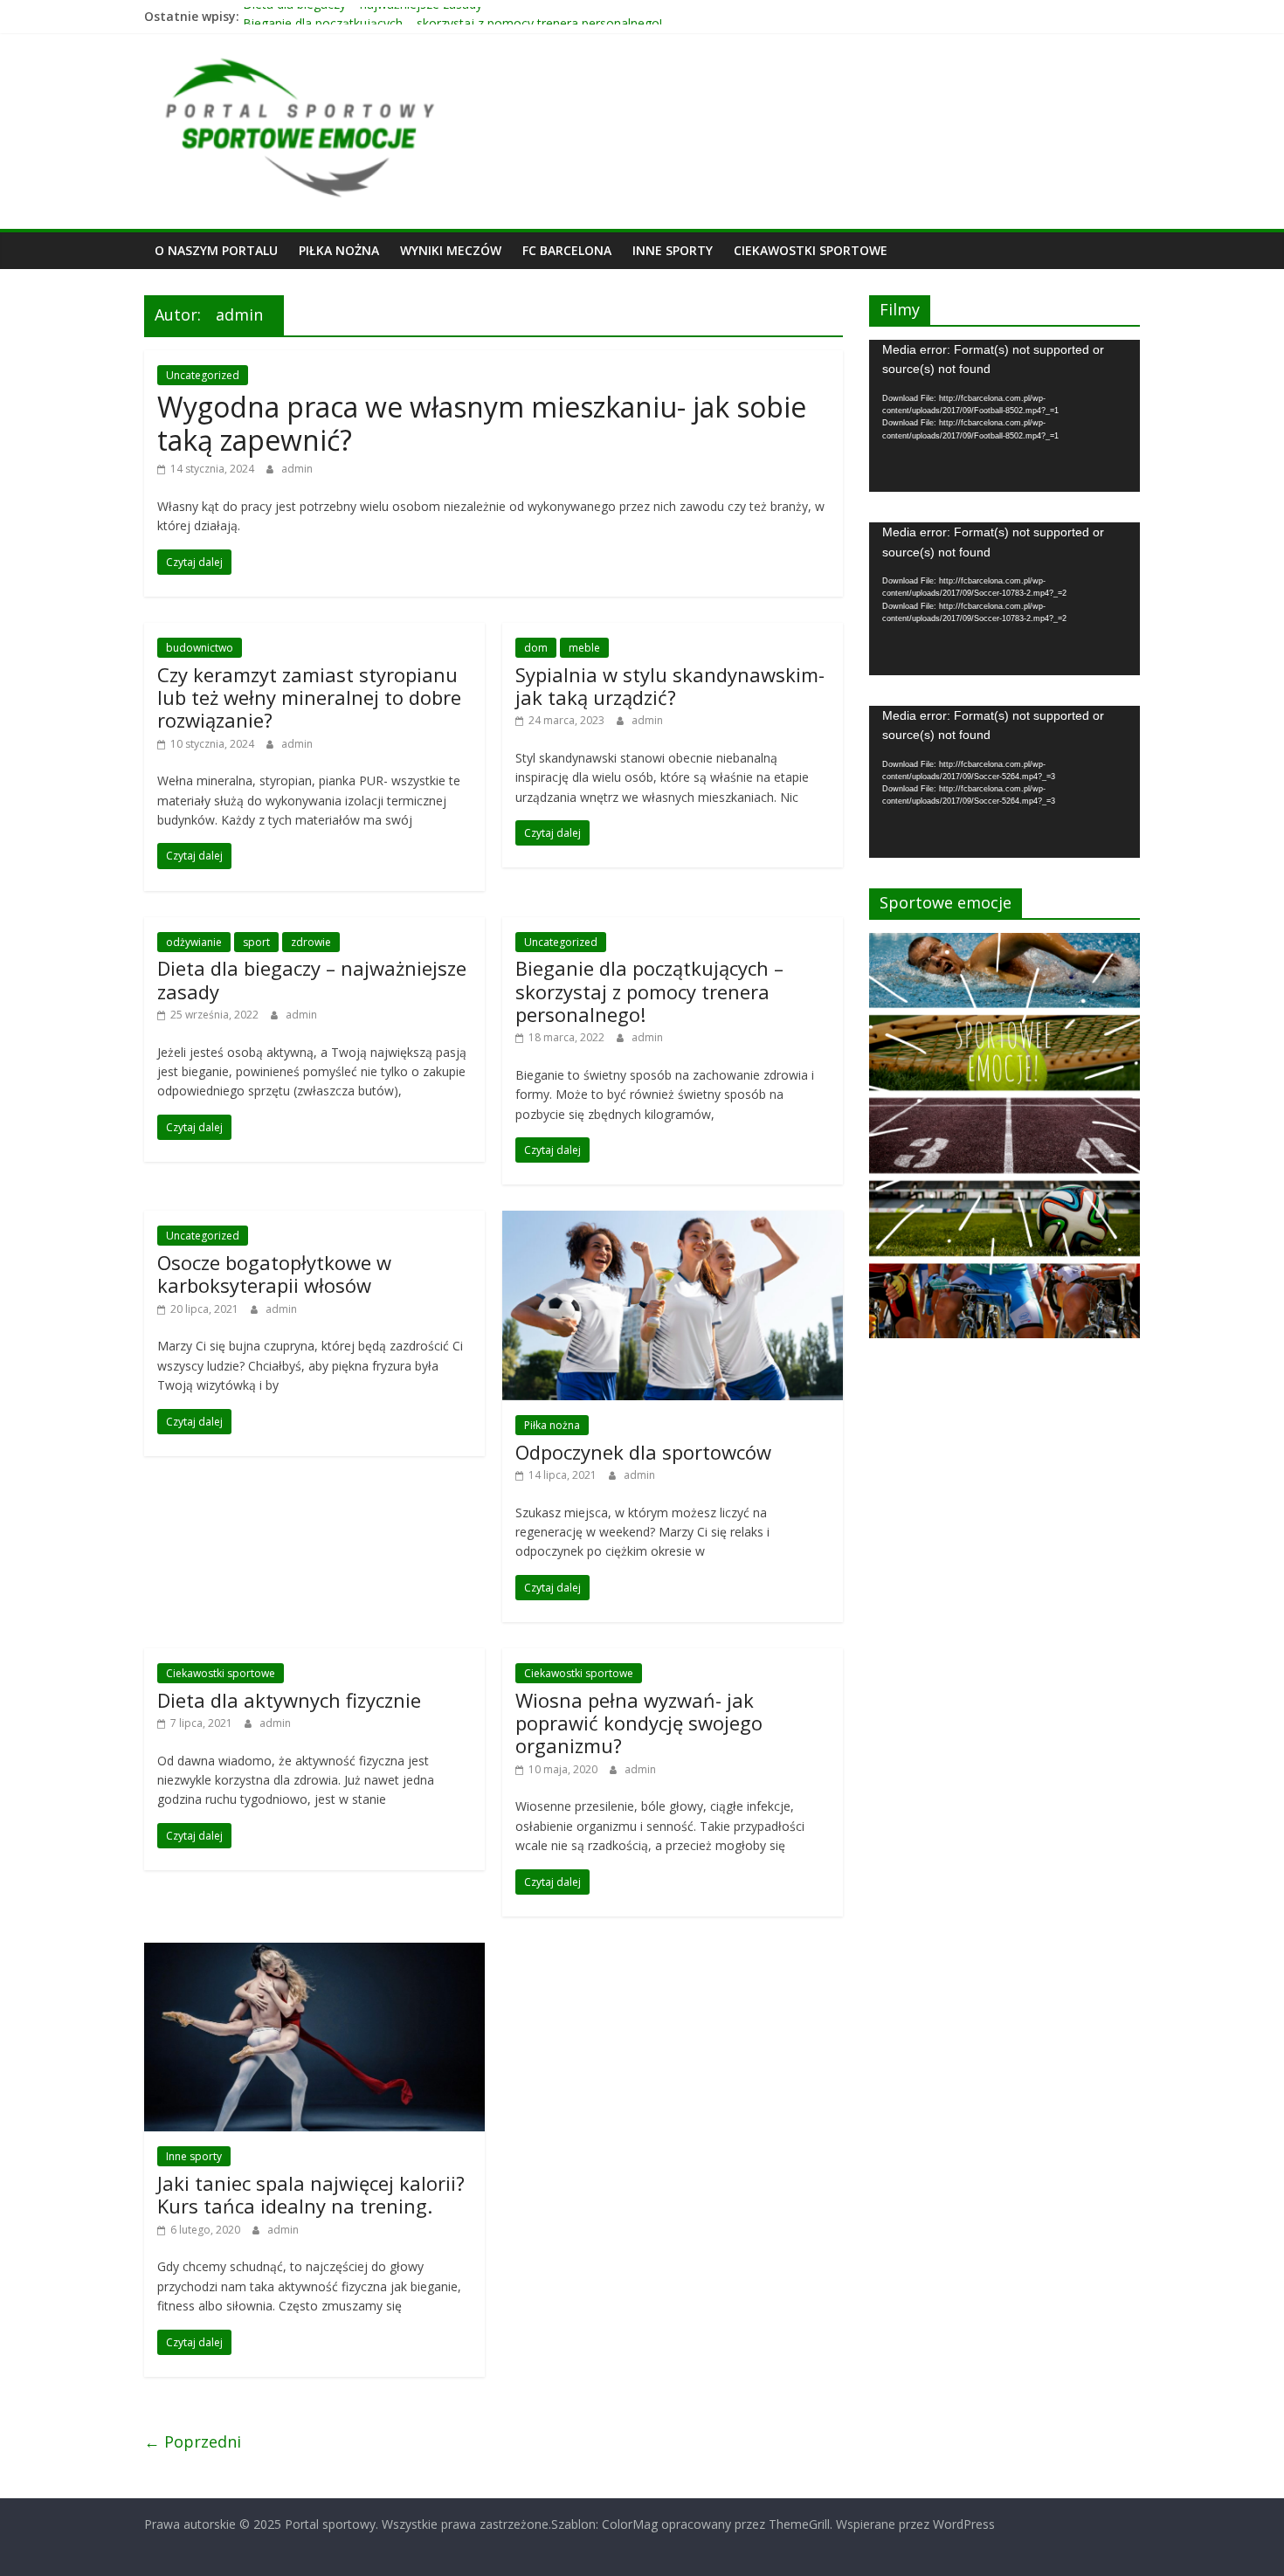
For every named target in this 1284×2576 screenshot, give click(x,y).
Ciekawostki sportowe (811, 250)
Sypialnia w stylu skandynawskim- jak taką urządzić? (670, 686)
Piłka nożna (339, 250)
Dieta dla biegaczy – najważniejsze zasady (362, 16)
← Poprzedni (193, 2441)
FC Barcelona (567, 250)
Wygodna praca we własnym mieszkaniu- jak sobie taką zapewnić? (482, 423)
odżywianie (194, 942)
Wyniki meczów (451, 250)
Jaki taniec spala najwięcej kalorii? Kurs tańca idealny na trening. (311, 2194)
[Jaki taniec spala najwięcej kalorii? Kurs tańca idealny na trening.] (314, 1953)
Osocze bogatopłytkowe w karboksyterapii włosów (274, 1274)
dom (536, 648)
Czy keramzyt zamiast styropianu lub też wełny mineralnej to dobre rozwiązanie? (309, 698)
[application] (1004, 416)
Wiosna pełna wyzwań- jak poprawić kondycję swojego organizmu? (639, 1723)
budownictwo (200, 648)
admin (297, 469)
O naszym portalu (216, 250)
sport (256, 942)
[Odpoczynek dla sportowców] (673, 1221)
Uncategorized (203, 375)
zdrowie (311, 942)
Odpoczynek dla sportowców (643, 1452)
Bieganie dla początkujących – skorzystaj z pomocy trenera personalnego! (649, 991)
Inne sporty (673, 250)
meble (584, 648)
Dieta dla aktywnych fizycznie (289, 1700)
